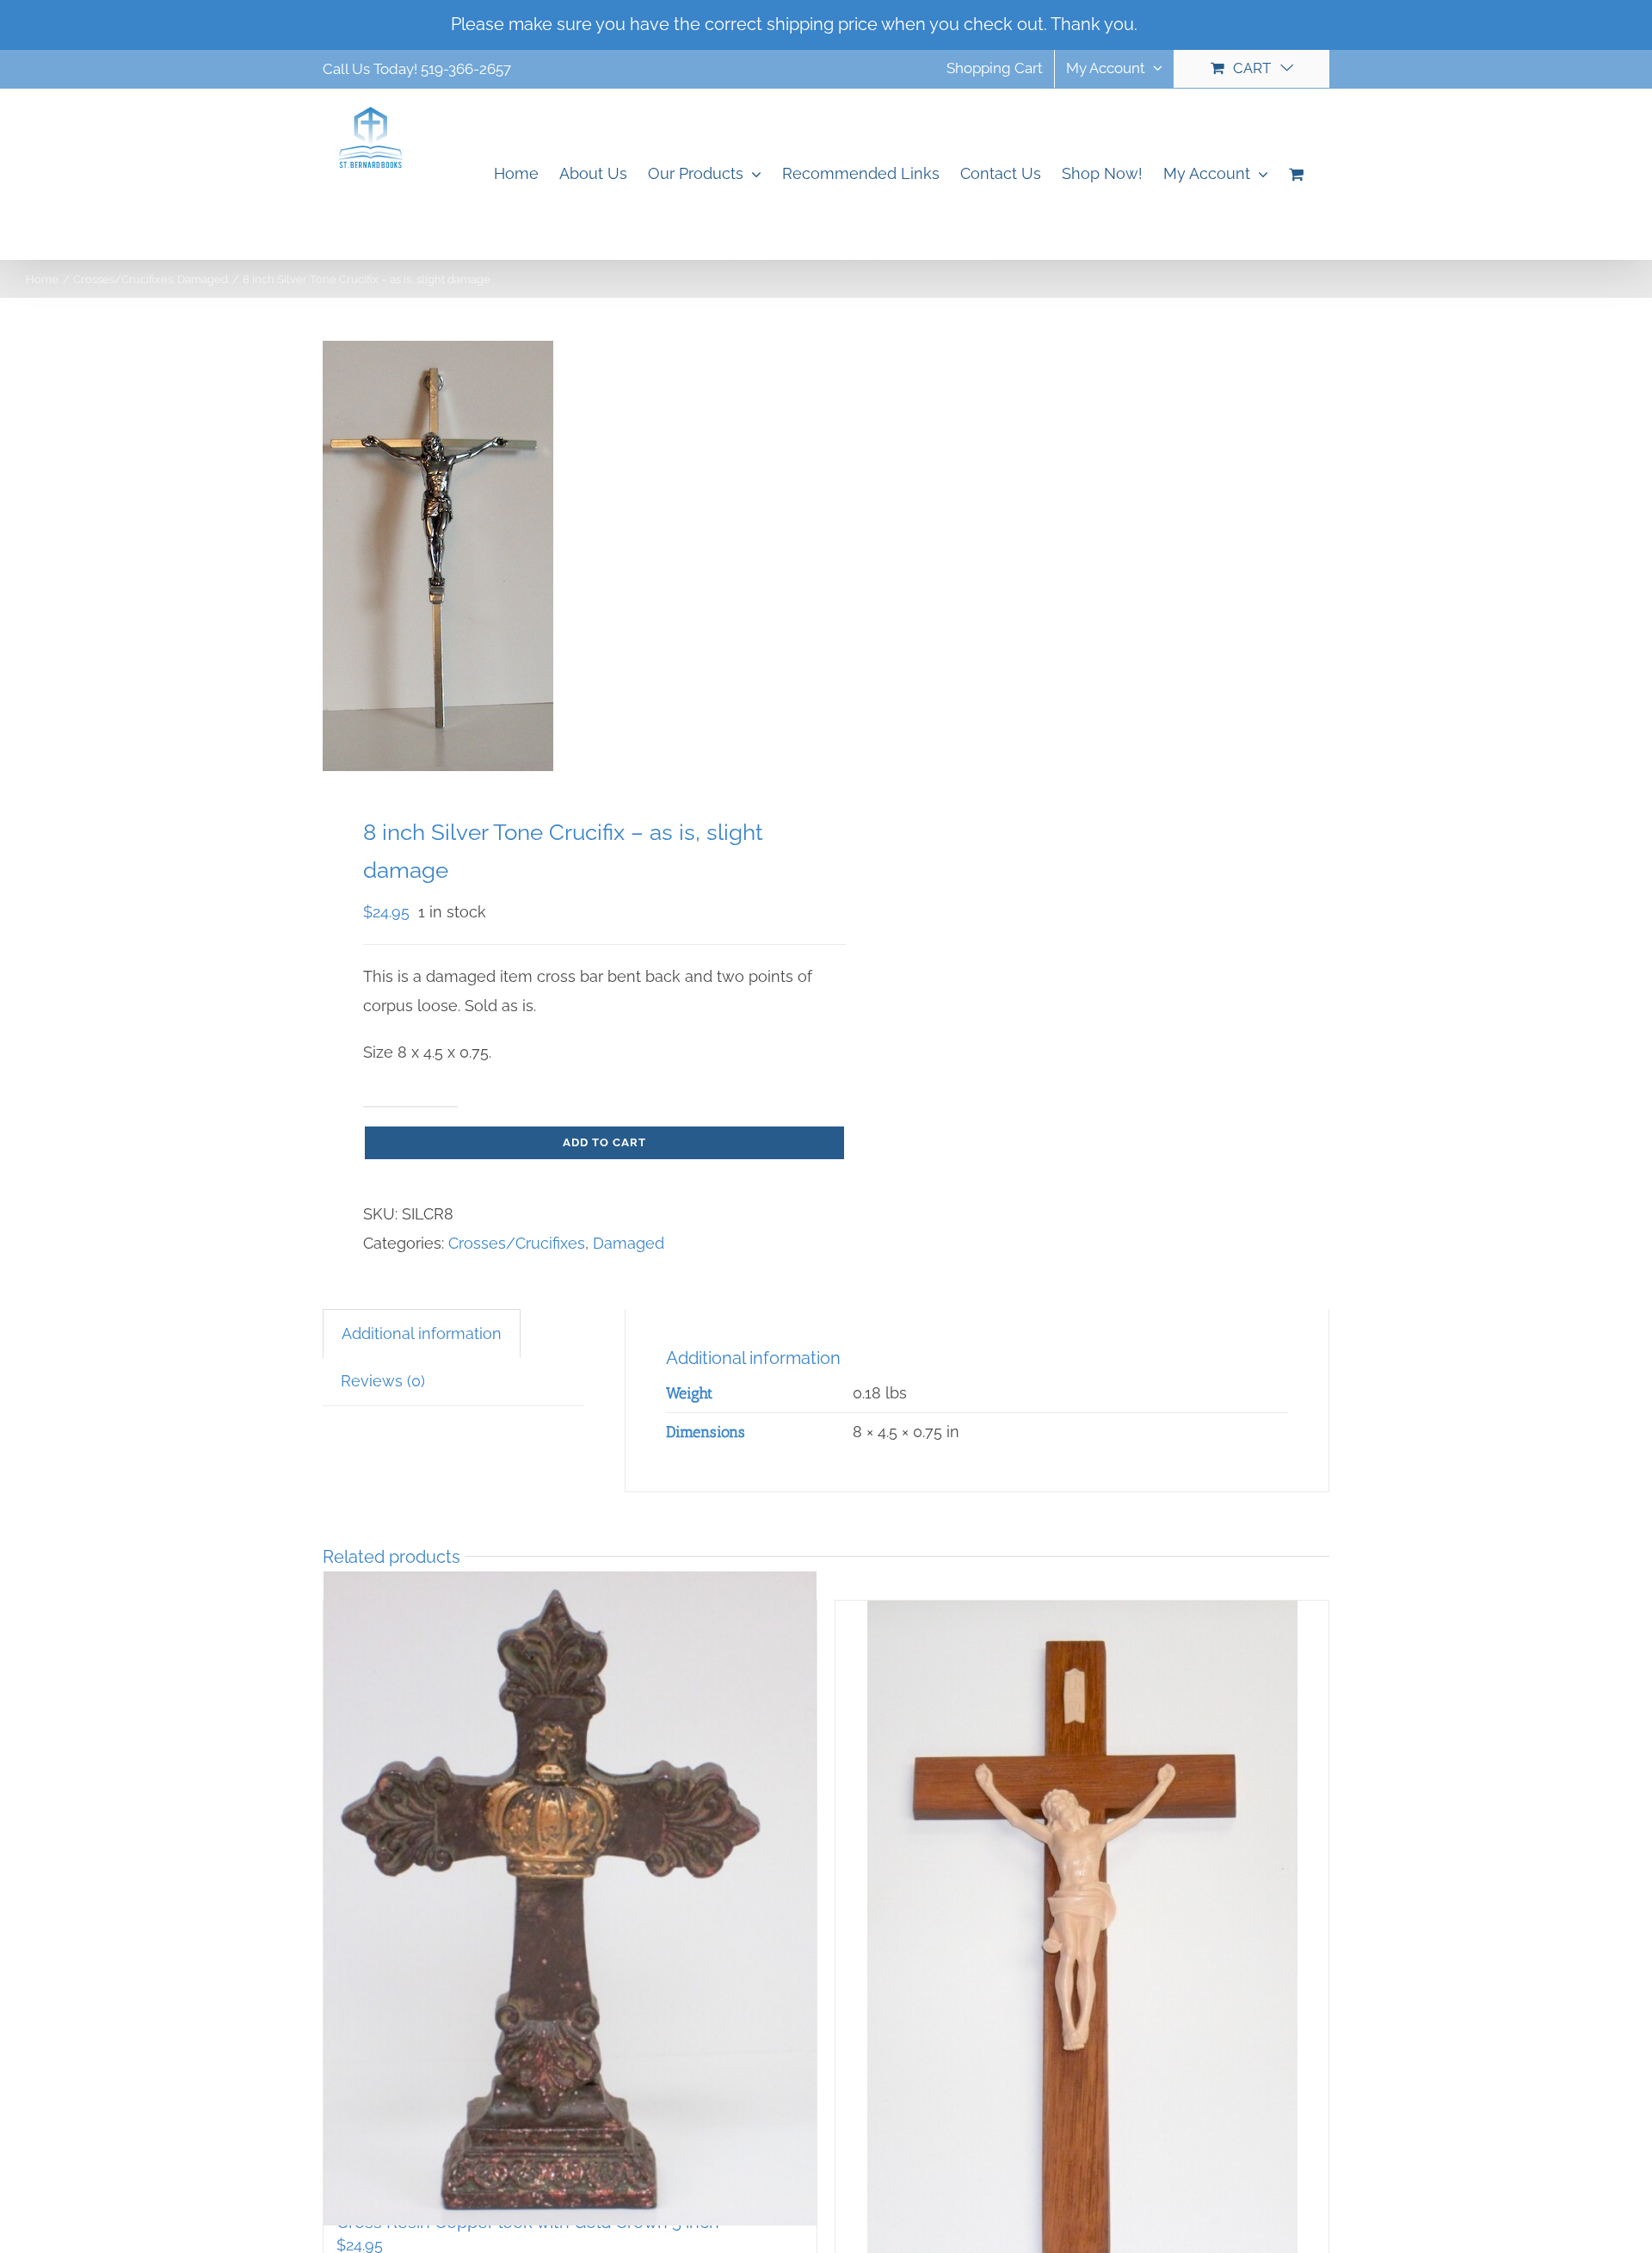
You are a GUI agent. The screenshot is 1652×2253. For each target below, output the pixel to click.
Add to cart (604, 1142)
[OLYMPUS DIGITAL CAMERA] (564, 556)
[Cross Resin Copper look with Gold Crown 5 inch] (570, 1898)
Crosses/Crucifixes (517, 1243)
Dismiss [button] (1172, 24)
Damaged (629, 1243)
